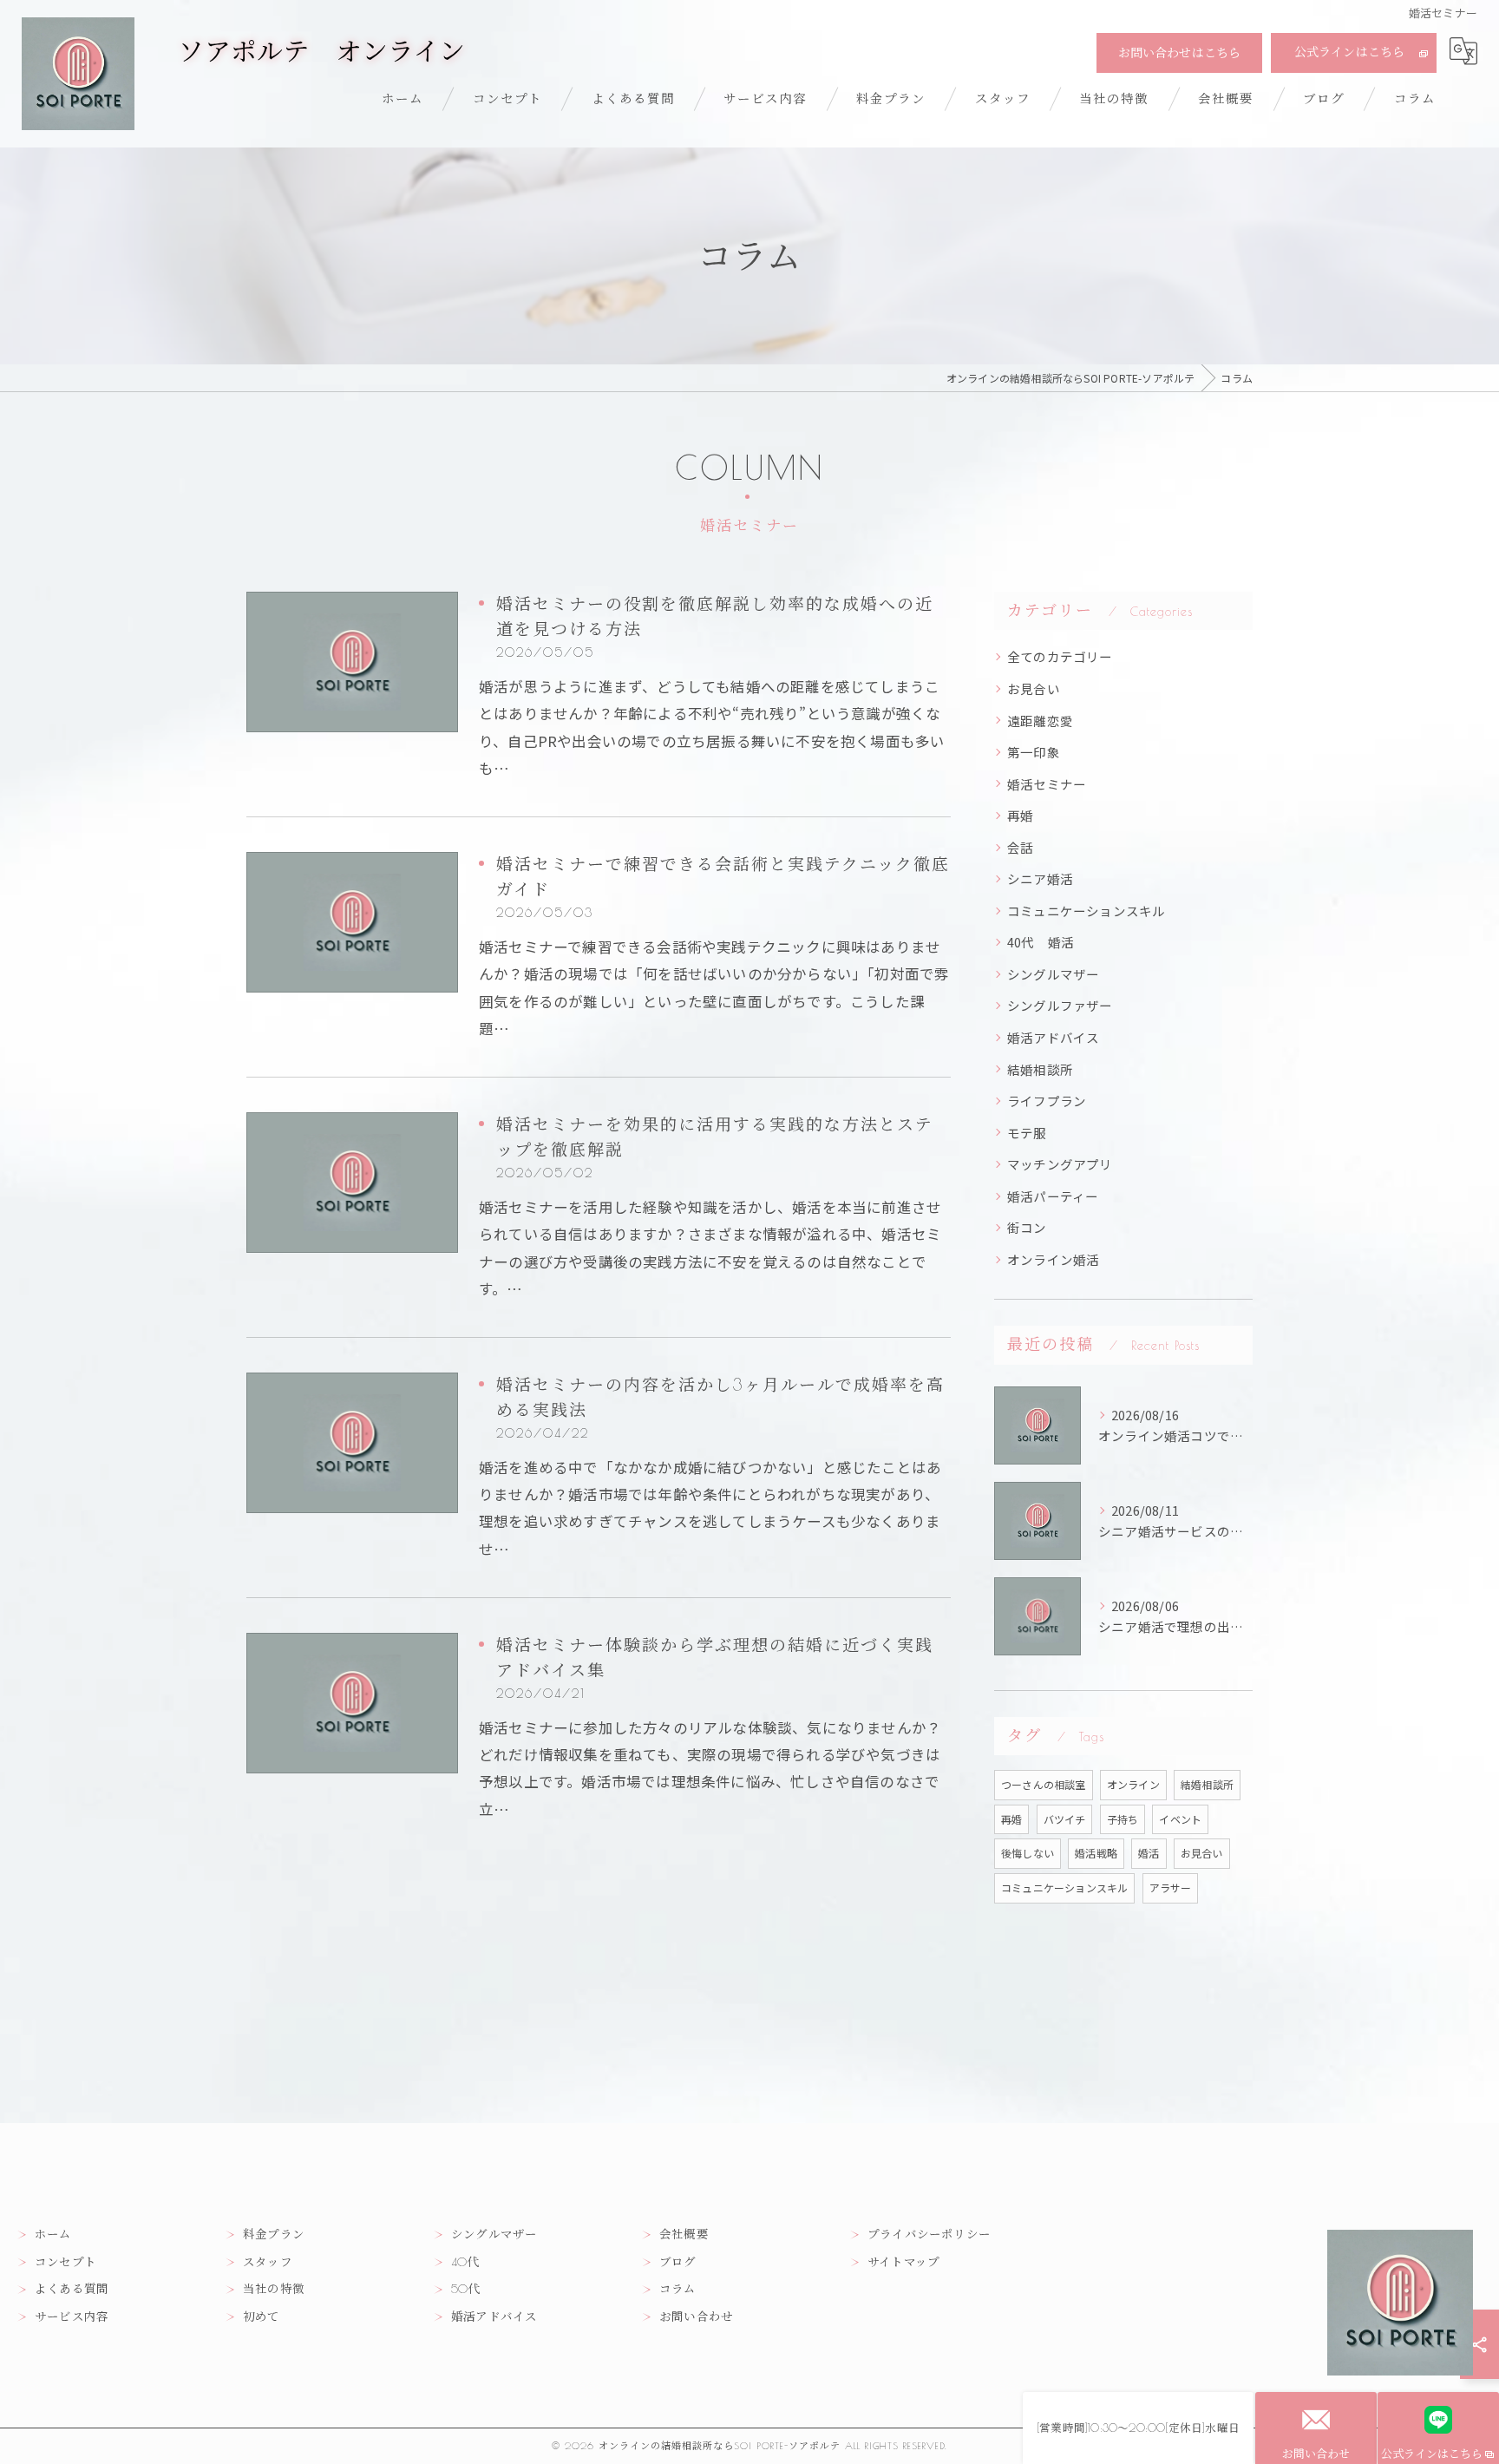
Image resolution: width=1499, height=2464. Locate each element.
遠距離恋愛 (1040, 721)
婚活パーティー (1053, 1196)
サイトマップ (903, 2262)
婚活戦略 (1096, 1853)
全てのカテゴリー (1060, 656)
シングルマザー (1053, 974)
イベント (1180, 1819)
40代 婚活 (1041, 942)
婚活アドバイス (1053, 1037)
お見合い (1034, 688)
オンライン (1133, 1784)
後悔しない (1028, 1853)
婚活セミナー (1047, 784)
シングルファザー (1060, 1005)
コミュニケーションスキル (1086, 911)
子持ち (1123, 1819)
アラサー (1171, 1887)
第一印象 (1034, 752)
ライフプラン (1047, 1101)
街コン (1027, 1227)
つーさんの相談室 (1044, 1784)
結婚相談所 (1040, 1069)
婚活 (1149, 1853)
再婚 (1020, 815)
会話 (1020, 847)
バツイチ (1065, 1819)
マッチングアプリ (1060, 1164)
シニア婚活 (1040, 878)
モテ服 (1027, 1133)
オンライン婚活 (1053, 1259)
